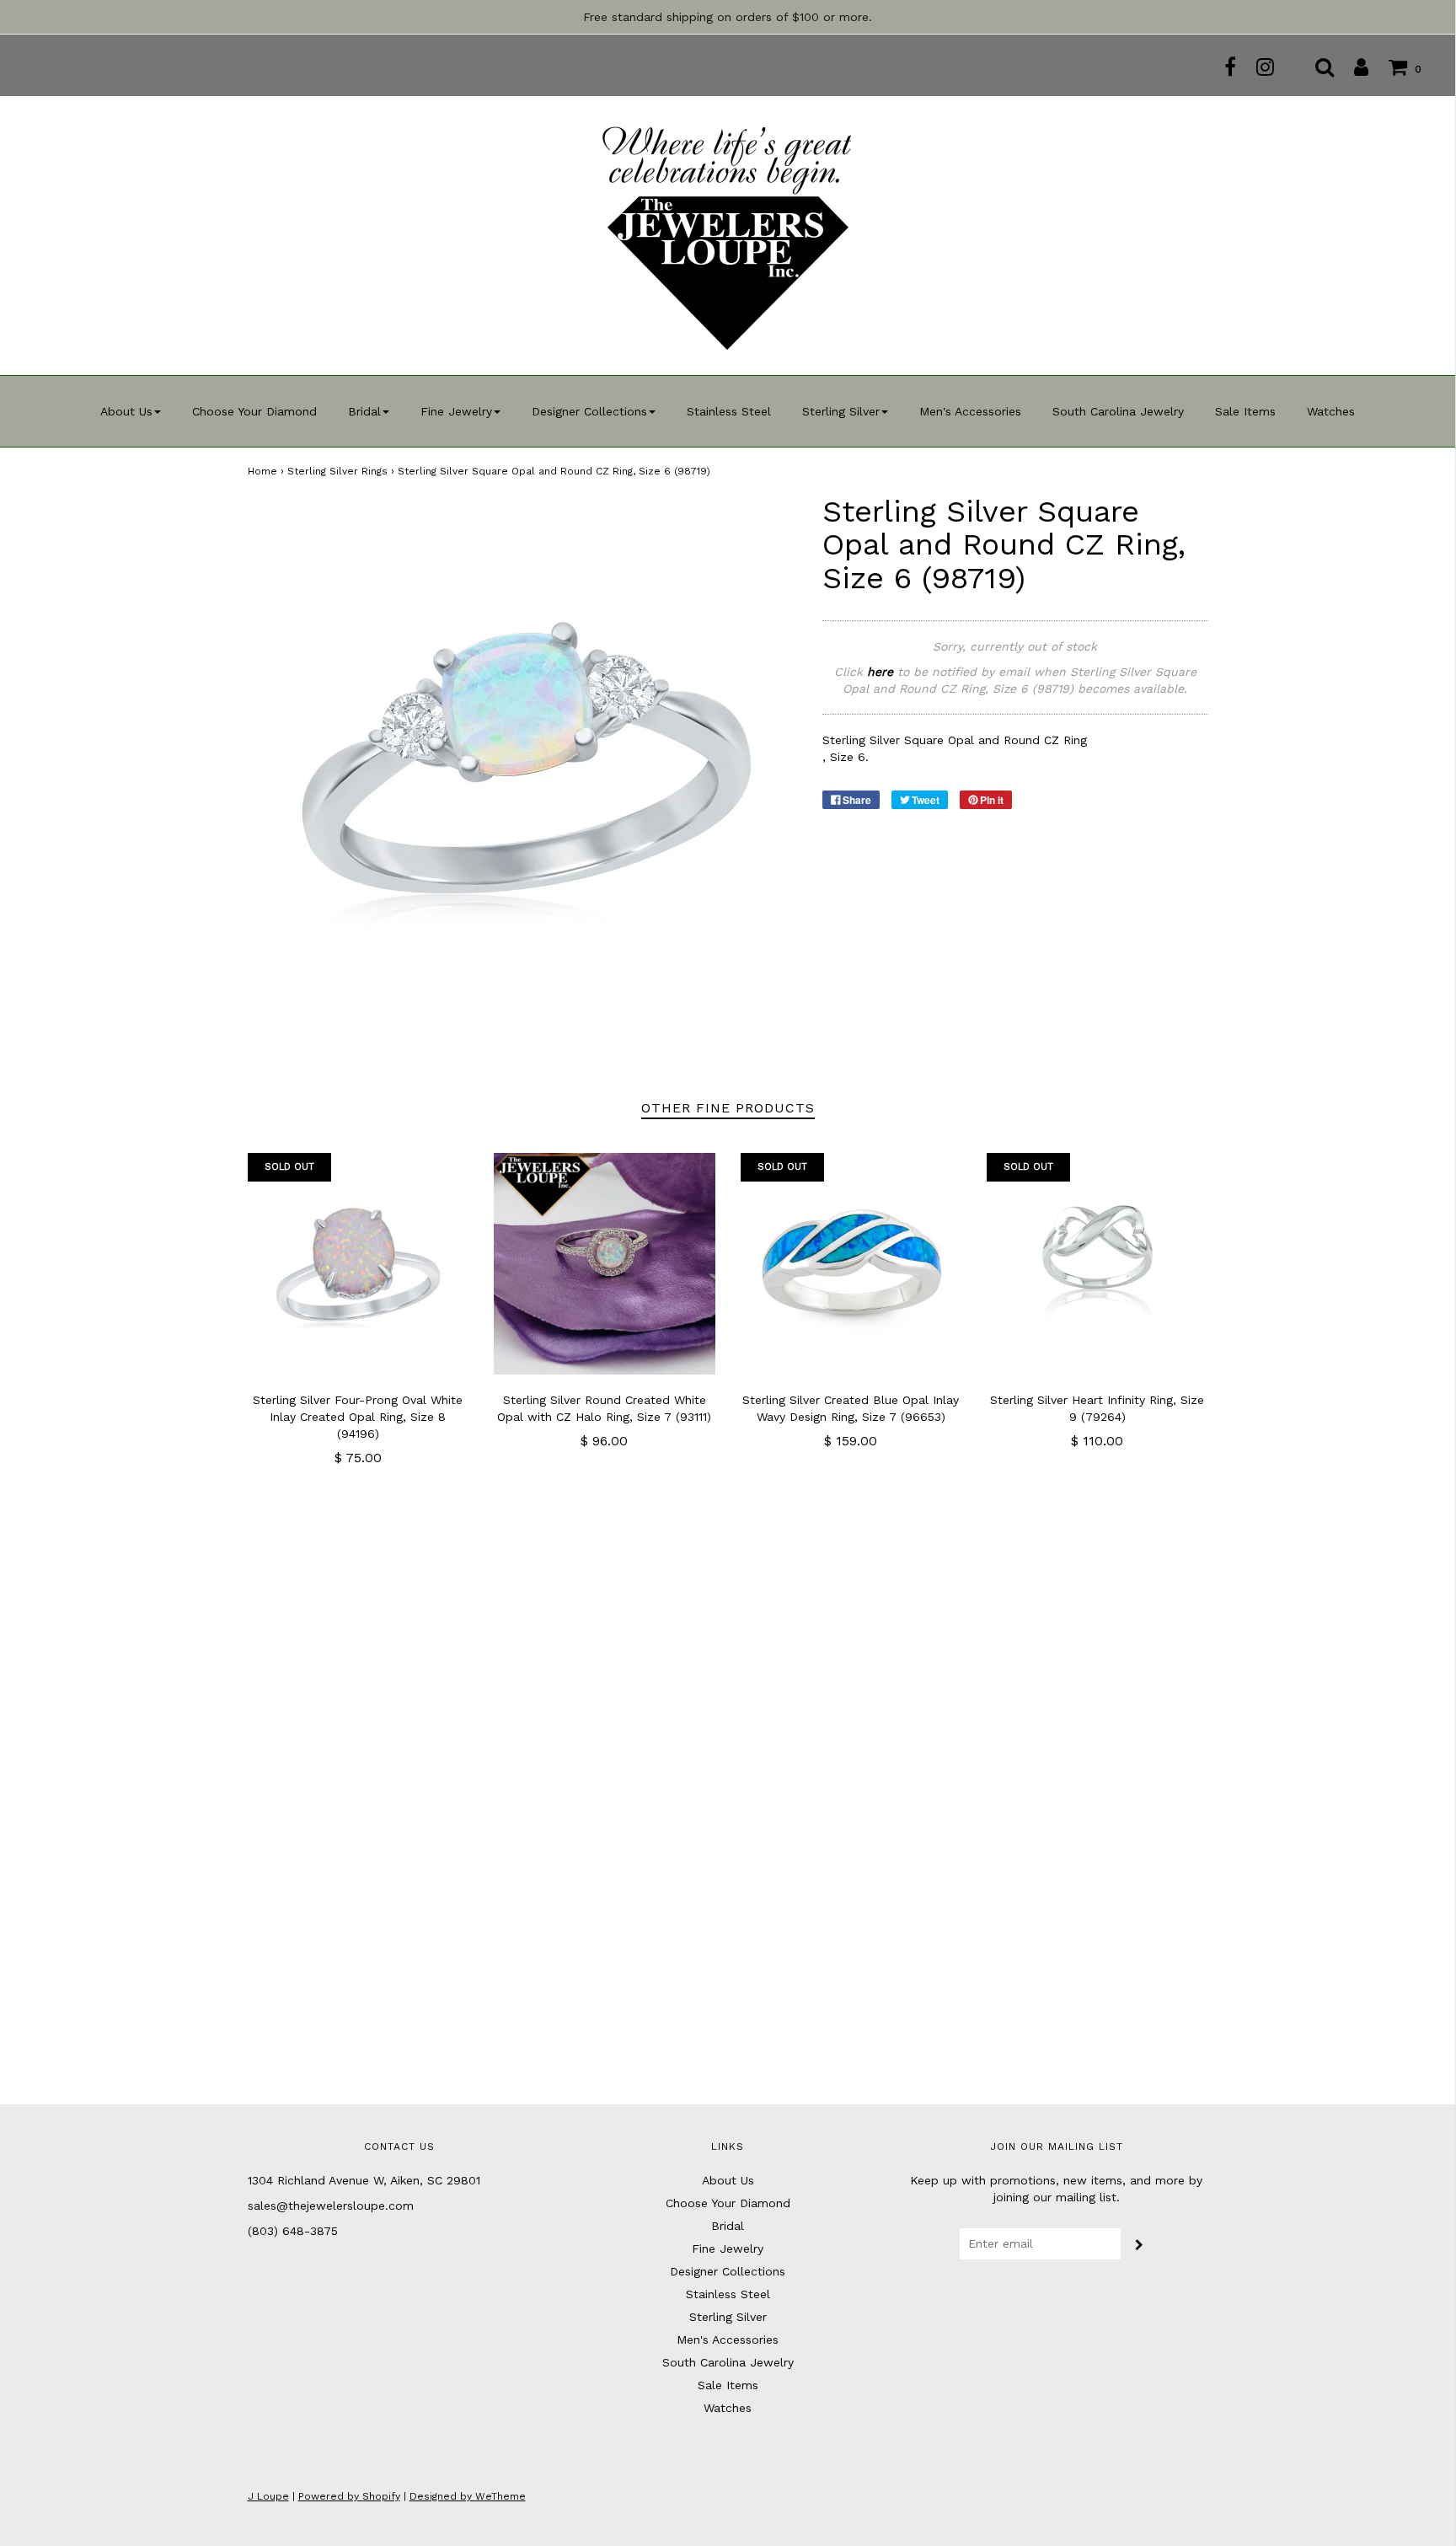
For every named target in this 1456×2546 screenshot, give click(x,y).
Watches (1331, 411)
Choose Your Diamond (254, 411)
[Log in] (1353, 67)
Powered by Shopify (349, 2496)
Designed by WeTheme (468, 2496)
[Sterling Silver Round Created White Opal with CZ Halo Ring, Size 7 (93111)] (605, 1264)
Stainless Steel (729, 411)
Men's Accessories (970, 411)
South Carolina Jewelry (1118, 411)
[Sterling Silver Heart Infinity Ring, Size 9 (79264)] (1097, 1264)
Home (262, 471)
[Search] (1316, 67)
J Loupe (268, 2496)
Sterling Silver (728, 2317)
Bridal (728, 2226)
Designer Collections (728, 2271)
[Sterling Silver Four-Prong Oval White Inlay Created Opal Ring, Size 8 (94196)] (359, 1264)
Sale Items (1245, 411)
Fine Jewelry (728, 2249)
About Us (728, 2180)
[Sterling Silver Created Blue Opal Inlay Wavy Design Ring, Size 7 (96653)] (851, 1264)
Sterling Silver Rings (337, 471)
